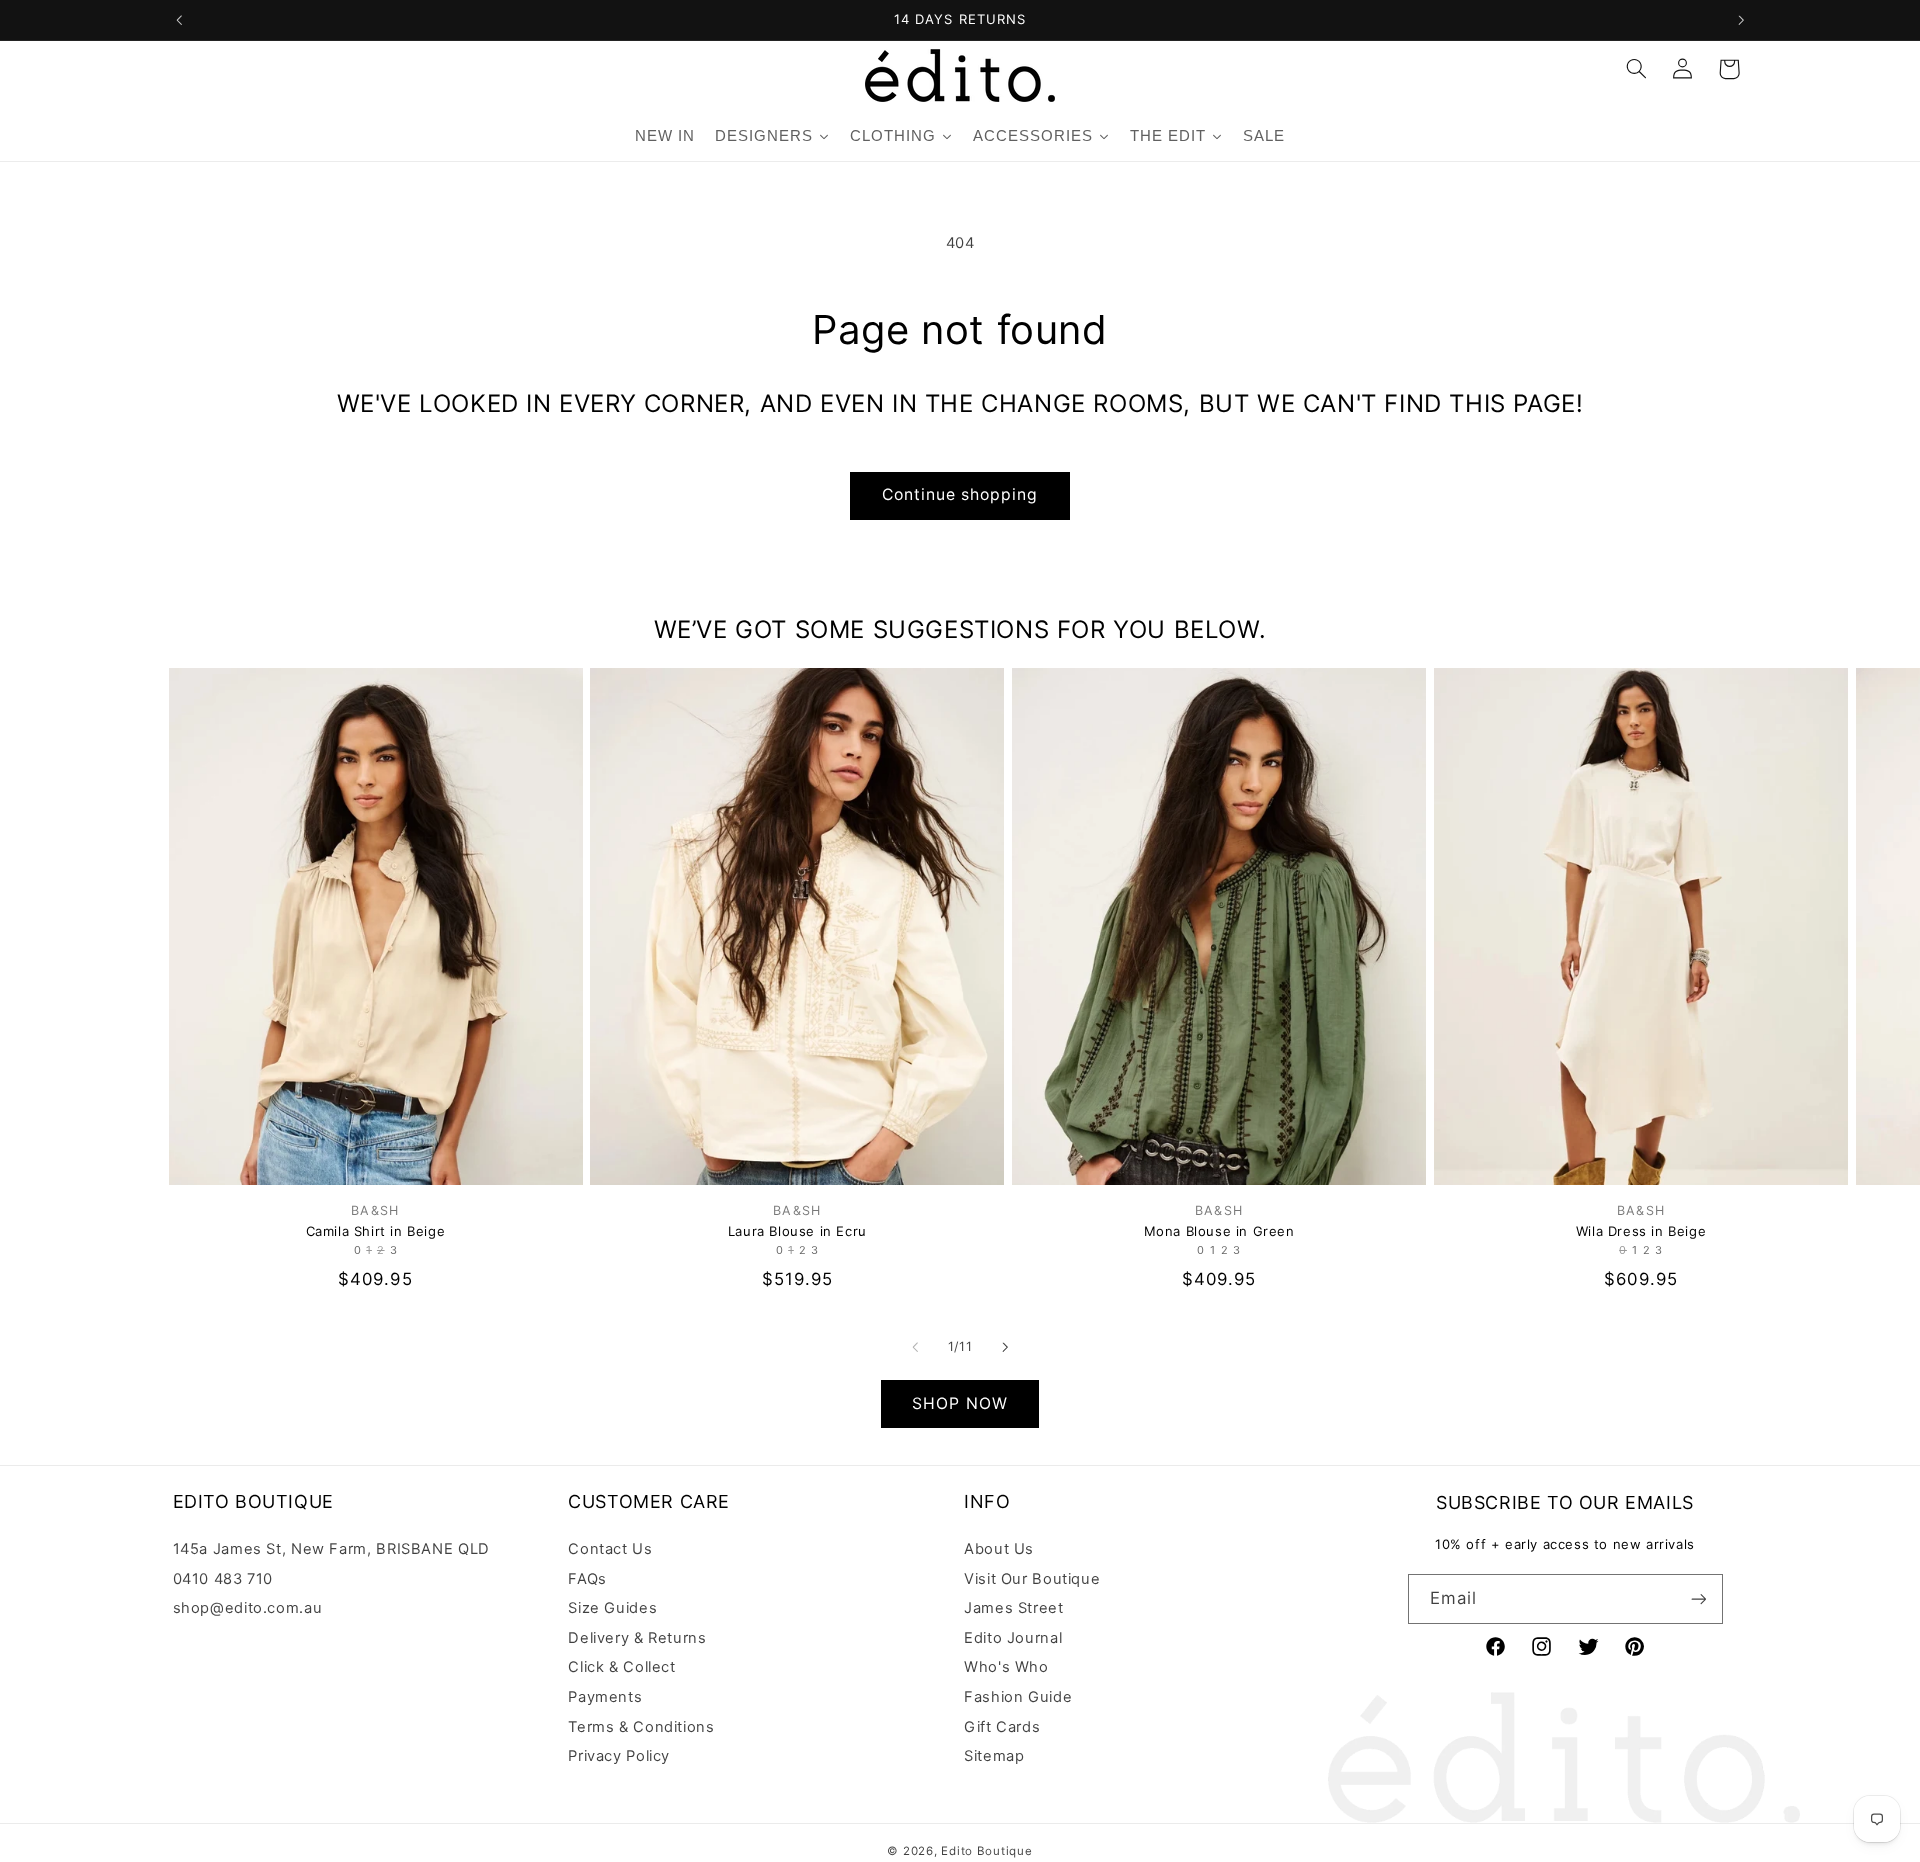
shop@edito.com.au (248, 1608)
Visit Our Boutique (1032, 1579)
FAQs (587, 1579)
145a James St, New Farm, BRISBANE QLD (331, 1549)
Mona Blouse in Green (1219, 1231)
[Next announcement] (1741, 20)
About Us (999, 1549)
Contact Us (610, 1549)
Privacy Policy (619, 1756)
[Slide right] (1005, 1347)
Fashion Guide (1018, 1697)
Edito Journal (1013, 1638)
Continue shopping (960, 494)
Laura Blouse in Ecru (797, 1231)
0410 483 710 (223, 1579)
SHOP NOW (959, 1403)
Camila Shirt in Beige (376, 1231)
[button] (1636, 69)
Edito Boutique (986, 1851)
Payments (605, 1697)
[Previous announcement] (179, 20)
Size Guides (612, 1608)
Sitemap (994, 1756)
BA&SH (375, 1210)
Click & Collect (621, 1667)
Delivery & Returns (637, 1638)
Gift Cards (1002, 1727)
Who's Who (1006, 1667)
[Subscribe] (1698, 1598)
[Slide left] (915, 1347)
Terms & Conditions (641, 1727)
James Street (1014, 1608)
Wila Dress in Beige (1641, 1231)
